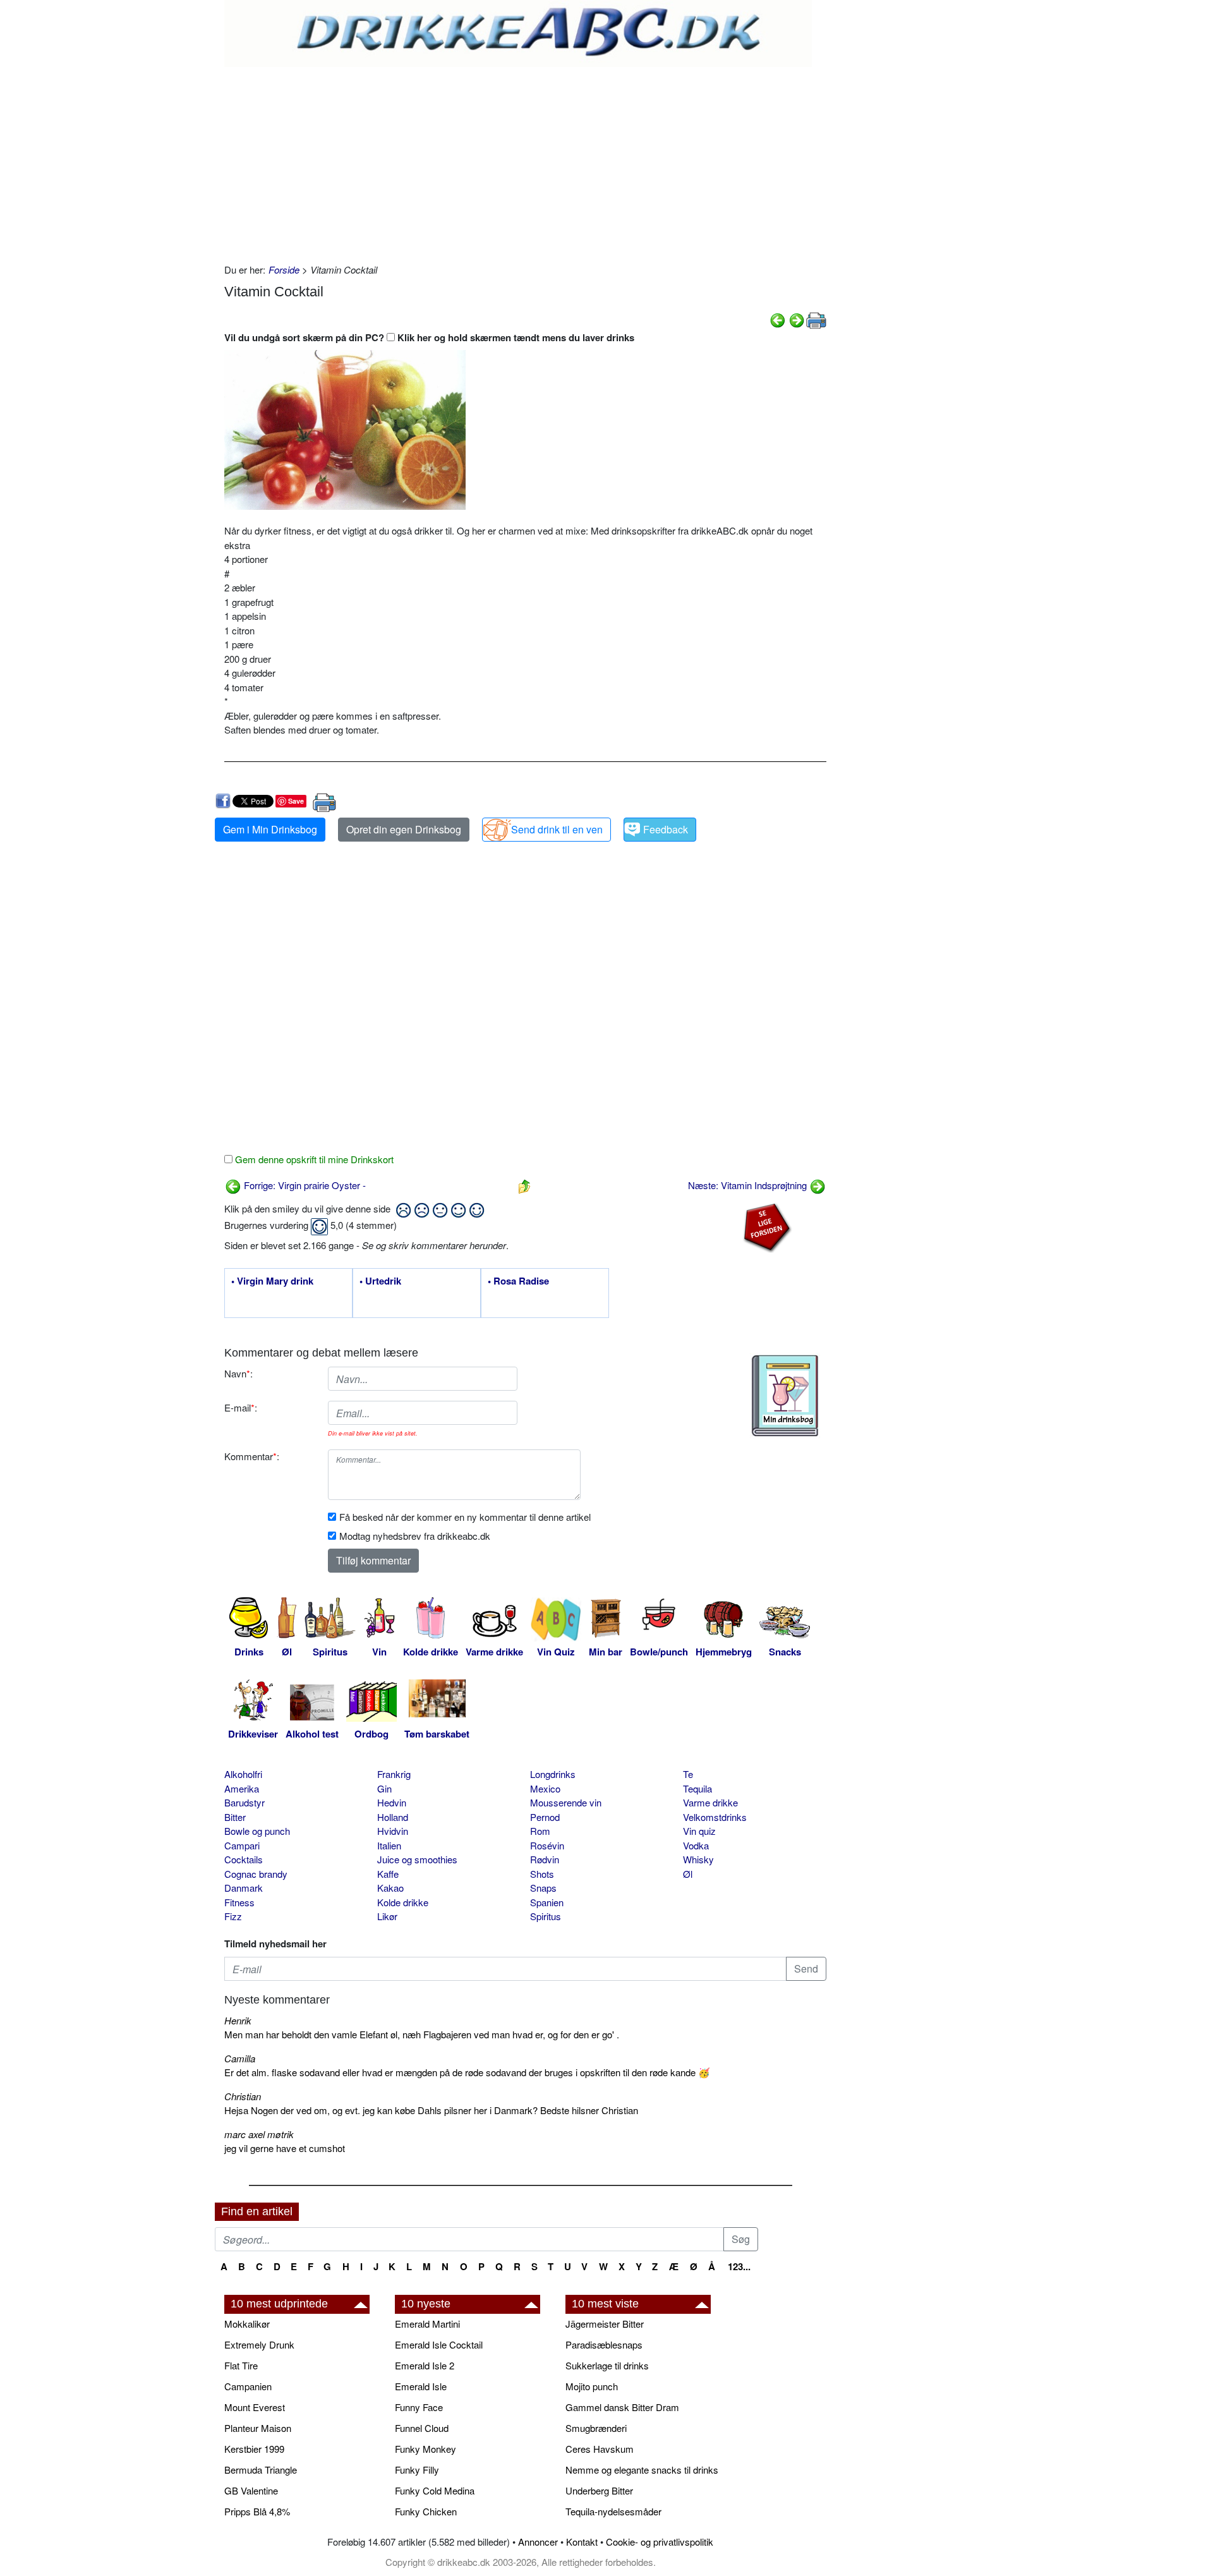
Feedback (666, 829)
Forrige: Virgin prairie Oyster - (304, 1185)
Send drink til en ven (557, 829)
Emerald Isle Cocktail (439, 2344)
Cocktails (244, 1859)
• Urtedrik (380, 1281)
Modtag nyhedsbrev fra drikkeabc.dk (415, 1536)
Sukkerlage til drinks (607, 2365)
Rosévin (547, 1845)
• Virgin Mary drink (272, 1281)
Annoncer (538, 2542)
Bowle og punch (257, 1831)
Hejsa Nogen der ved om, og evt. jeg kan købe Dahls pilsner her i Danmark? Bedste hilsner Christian (431, 2110)
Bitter (235, 1817)
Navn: (238, 1373)
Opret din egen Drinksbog (404, 829)
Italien (389, 1845)
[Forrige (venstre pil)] (778, 319)
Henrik (238, 2020)
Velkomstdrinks (715, 1817)
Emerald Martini (427, 2324)
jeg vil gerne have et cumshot (285, 2148)
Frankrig (394, 1774)
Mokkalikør (247, 2324)
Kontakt (582, 2542)
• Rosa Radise (518, 1281)
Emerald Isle (421, 2386)
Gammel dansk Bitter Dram (622, 2407)
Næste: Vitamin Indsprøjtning (749, 1185)
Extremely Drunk (259, 2344)
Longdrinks (553, 1774)
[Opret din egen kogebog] (785, 1396)
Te (688, 1774)
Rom (540, 1831)
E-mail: (241, 1407)
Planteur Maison (258, 2428)
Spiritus (546, 1916)
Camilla (240, 2058)
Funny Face (419, 2407)
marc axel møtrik (259, 2134)
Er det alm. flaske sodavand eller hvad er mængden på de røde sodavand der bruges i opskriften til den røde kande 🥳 (467, 2072)
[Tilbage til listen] (524, 1185)
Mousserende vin (566, 1802)
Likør (387, 1916)
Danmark (244, 1888)
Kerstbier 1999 (254, 2449)
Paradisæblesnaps (604, 2344)
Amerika (242, 1788)
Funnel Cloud (422, 2428)
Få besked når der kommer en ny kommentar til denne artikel (465, 1517)
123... (739, 2266)
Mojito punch (592, 2386)
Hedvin (392, 1802)
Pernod (545, 1817)
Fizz (233, 1916)
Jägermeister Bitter (605, 2324)
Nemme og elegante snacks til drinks (642, 2470)
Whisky (698, 1859)
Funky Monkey (425, 2449)
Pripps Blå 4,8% (257, 2511)
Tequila (697, 1788)
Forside (284, 269)
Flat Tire (241, 2365)
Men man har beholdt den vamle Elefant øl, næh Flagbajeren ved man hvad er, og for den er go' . (422, 2034)
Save (296, 801)
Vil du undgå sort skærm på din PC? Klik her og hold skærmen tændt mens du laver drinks (429, 337)
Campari (242, 1845)
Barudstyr (244, 1802)
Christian (243, 2096)
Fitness (239, 1902)
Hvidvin (393, 1831)
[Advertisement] (525, 162)
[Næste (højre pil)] (797, 319)
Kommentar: (252, 1456)
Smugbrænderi (596, 2428)
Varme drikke (710, 1802)
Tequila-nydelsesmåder (613, 2511)
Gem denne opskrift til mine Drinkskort (313, 1159)
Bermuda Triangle (261, 2470)
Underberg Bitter (599, 2490)
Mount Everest (255, 2407)
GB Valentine (251, 2490)
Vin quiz (699, 1831)
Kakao (390, 1888)
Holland (393, 1817)
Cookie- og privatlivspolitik (660, 2542)
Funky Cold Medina (435, 2490)
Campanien (248, 2386)
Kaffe (388, 1874)
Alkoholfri (243, 1774)
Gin (384, 1788)
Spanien (547, 1902)
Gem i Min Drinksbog (270, 829)
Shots (542, 1874)
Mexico (545, 1788)
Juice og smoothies (417, 1859)
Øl (688, 1874)
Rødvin (545, 1859)
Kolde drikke (403, 1902)
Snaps (543, 1888)
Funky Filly (417, 2470)
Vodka (696, 1845)
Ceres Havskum (600, 2449)
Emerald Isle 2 (425, 2365)
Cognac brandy (256, 1874)
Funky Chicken (426, 2511)
